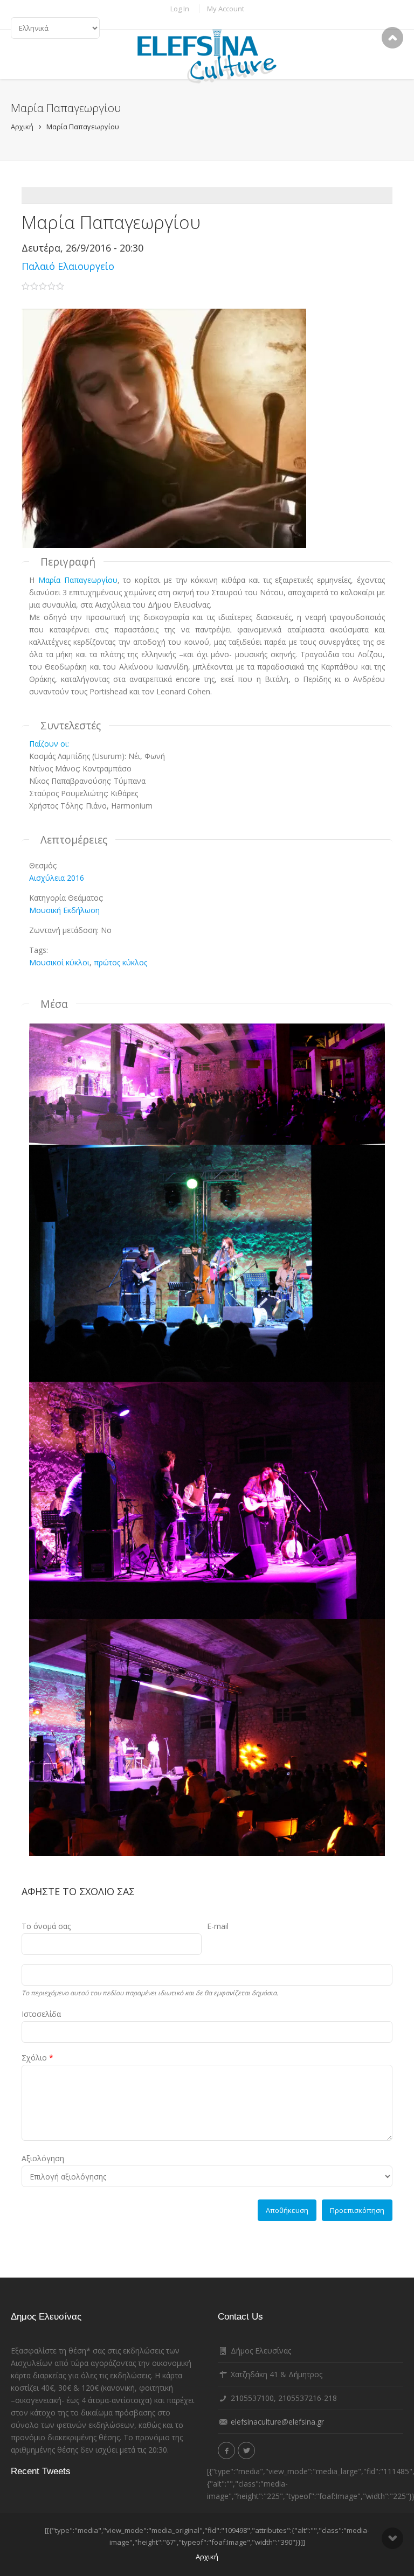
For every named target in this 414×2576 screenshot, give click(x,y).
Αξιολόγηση (43, 2158)
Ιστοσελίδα (41, 2014)
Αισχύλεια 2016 (57, 878)
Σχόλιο (37, 2058)
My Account (226, 9)
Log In (180, 9)
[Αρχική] (207, 57)
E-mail (218, 1926)
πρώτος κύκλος (120, 962)
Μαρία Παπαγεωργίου (83, 127)
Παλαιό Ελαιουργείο (68, 266)
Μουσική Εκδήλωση (64, 910)
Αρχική (22, 127)
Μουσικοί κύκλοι (59, 962)
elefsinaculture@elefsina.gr (277, 2422)
